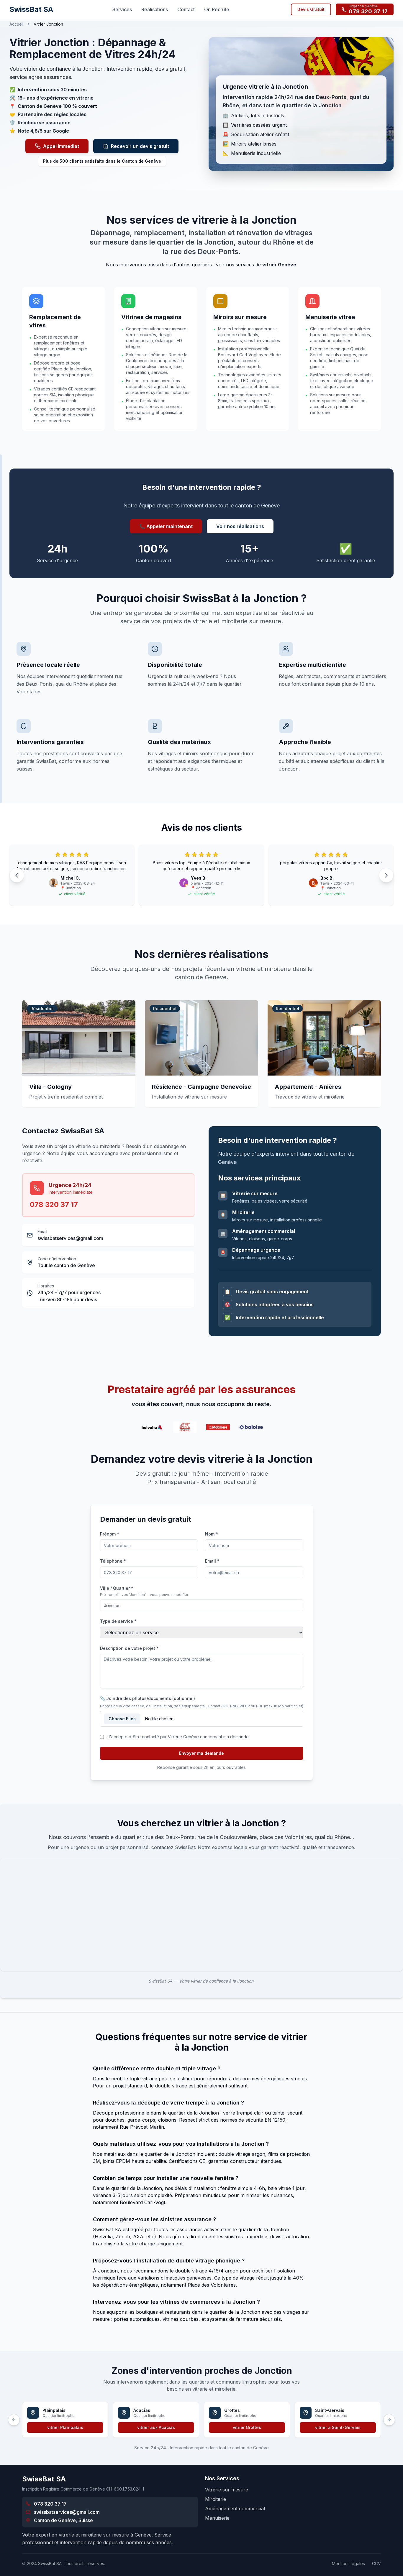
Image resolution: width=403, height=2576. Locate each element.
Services (122, 9)
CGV (376, 2563)
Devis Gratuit (311, 9)
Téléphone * (113, 1561)
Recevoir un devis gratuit (140, 146)
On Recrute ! (218, 9)
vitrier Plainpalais (65, 2427)
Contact (186, 9)
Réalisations (155, 9)
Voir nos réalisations (240, 526)
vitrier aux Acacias (156, 2427)
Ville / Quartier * (117, 1588)
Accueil (17, 24)
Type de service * (118, 1621)
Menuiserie (217, 2518)
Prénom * (110, 1534)
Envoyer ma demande (201, 1753)
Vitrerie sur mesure (227, 2490)
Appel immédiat (61, 146)
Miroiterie (216, 2499)
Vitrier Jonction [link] (48, 24)
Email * (212, 1561)
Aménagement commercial (235, 2509)
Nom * (212, 1534)
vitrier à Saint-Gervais (338, 2427)
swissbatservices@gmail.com (70, 1238)
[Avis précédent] (17, 875)
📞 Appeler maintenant (166, 526)
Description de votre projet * (129, 1648)
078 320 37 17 (54, 1204)
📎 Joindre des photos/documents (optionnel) (148, 1698)
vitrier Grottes (247, 2427)
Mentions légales (348, 2563)
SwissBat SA (31, 9)
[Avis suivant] (386, 875)
